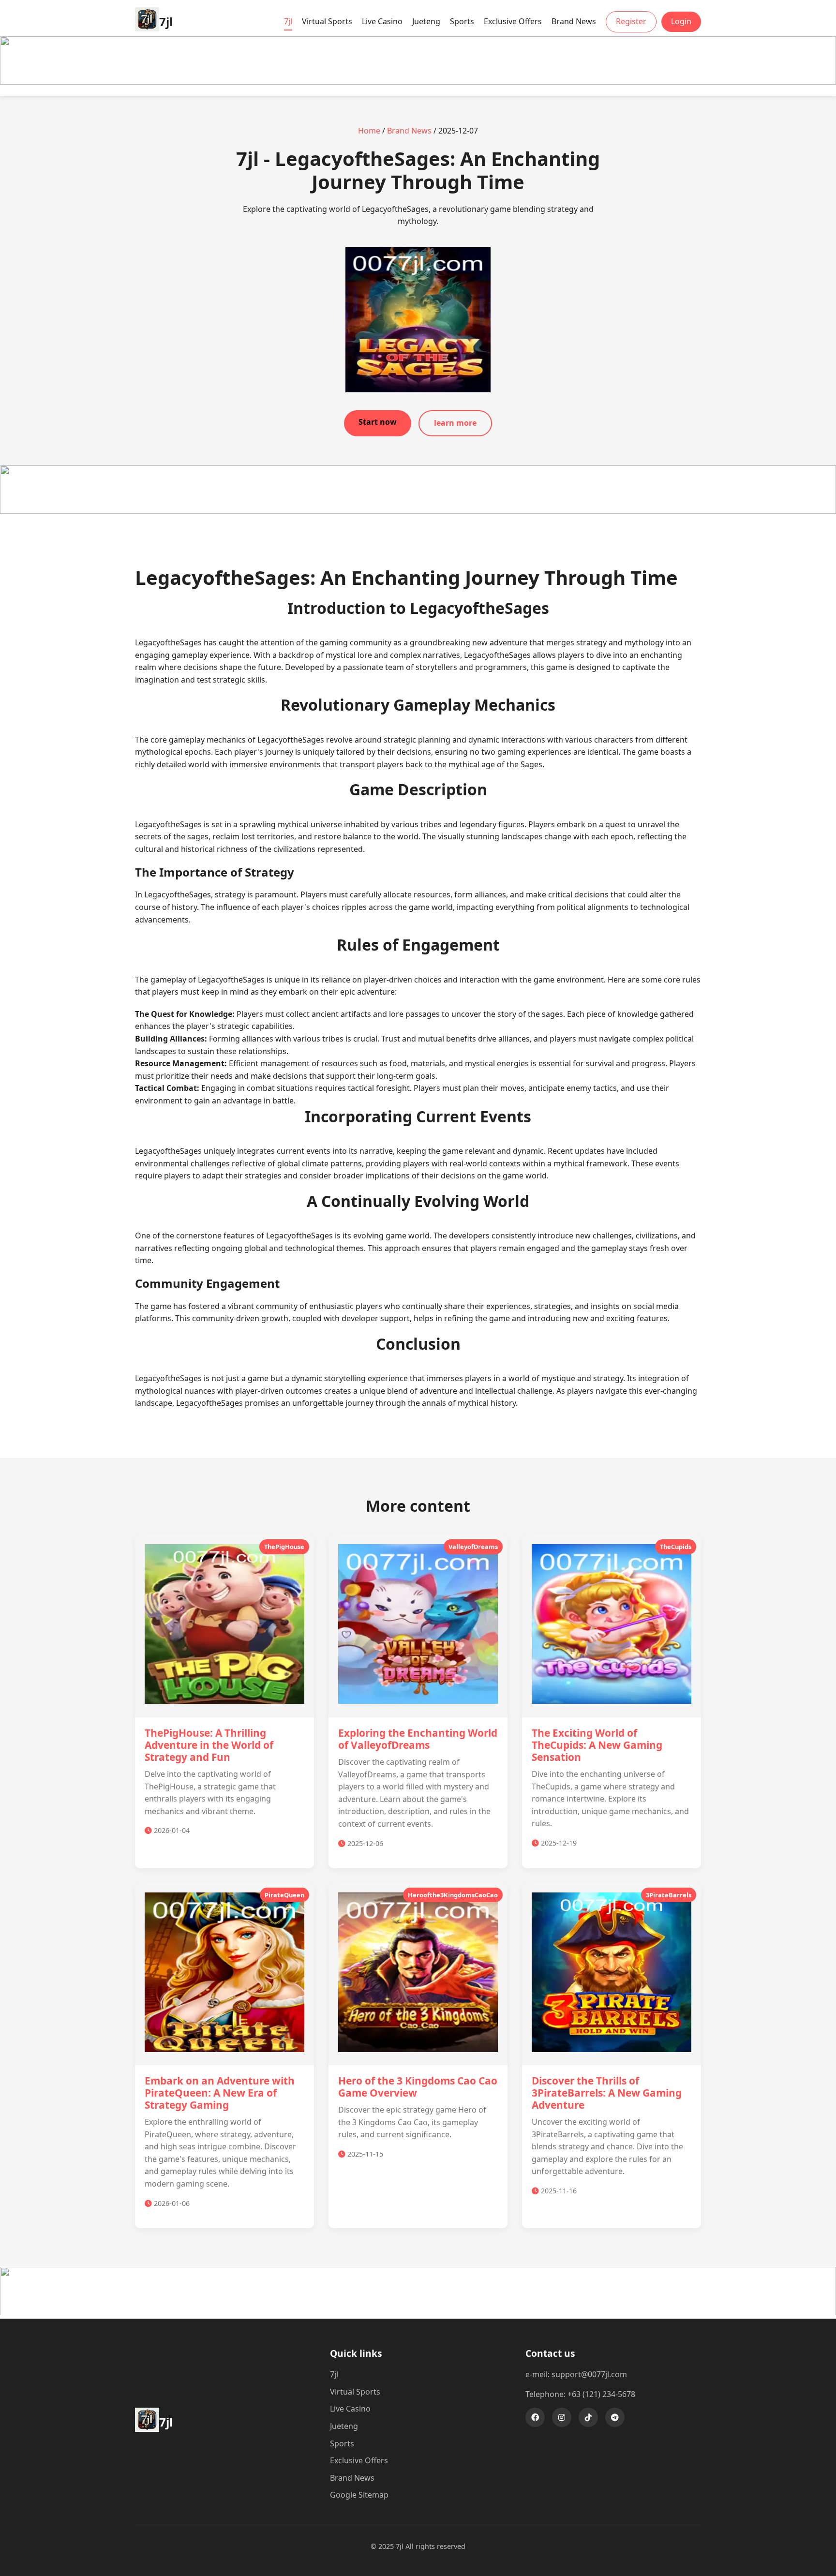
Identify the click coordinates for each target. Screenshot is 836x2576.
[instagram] (562, 2417)
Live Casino (382, 21)
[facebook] (535, 2417)
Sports (462, 21)
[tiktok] (588, 2417)
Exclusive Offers (513, 21)
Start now (378, 422)
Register (631, 21)
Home (369, 131)
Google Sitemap (359, 2495)
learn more (455, 423)
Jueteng (426, 21)
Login (681, 21)
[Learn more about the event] (418, 82)
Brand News (574, 21)
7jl (288, 21)
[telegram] (615, 2417)
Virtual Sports (327, 21)
